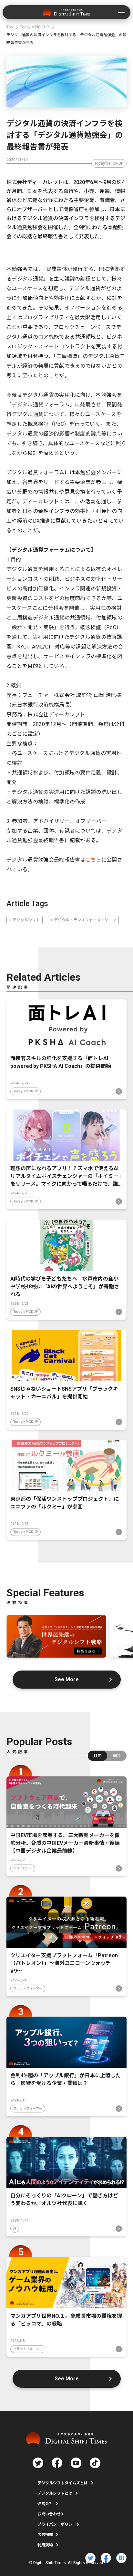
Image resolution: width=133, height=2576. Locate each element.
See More (67, 1679)
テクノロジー (23, 1868)
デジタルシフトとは (55, 2493)
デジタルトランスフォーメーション (85, 920)
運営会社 (45, 2504)
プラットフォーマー (28, 1988)
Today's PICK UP (109, 163)
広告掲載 (45, 2535)
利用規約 (45, 2545)
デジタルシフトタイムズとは (63, 2483)
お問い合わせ (49, 2514)
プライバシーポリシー (57, 2524)
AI (15, 2228)
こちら (93, 860)
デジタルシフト (26, 920)
